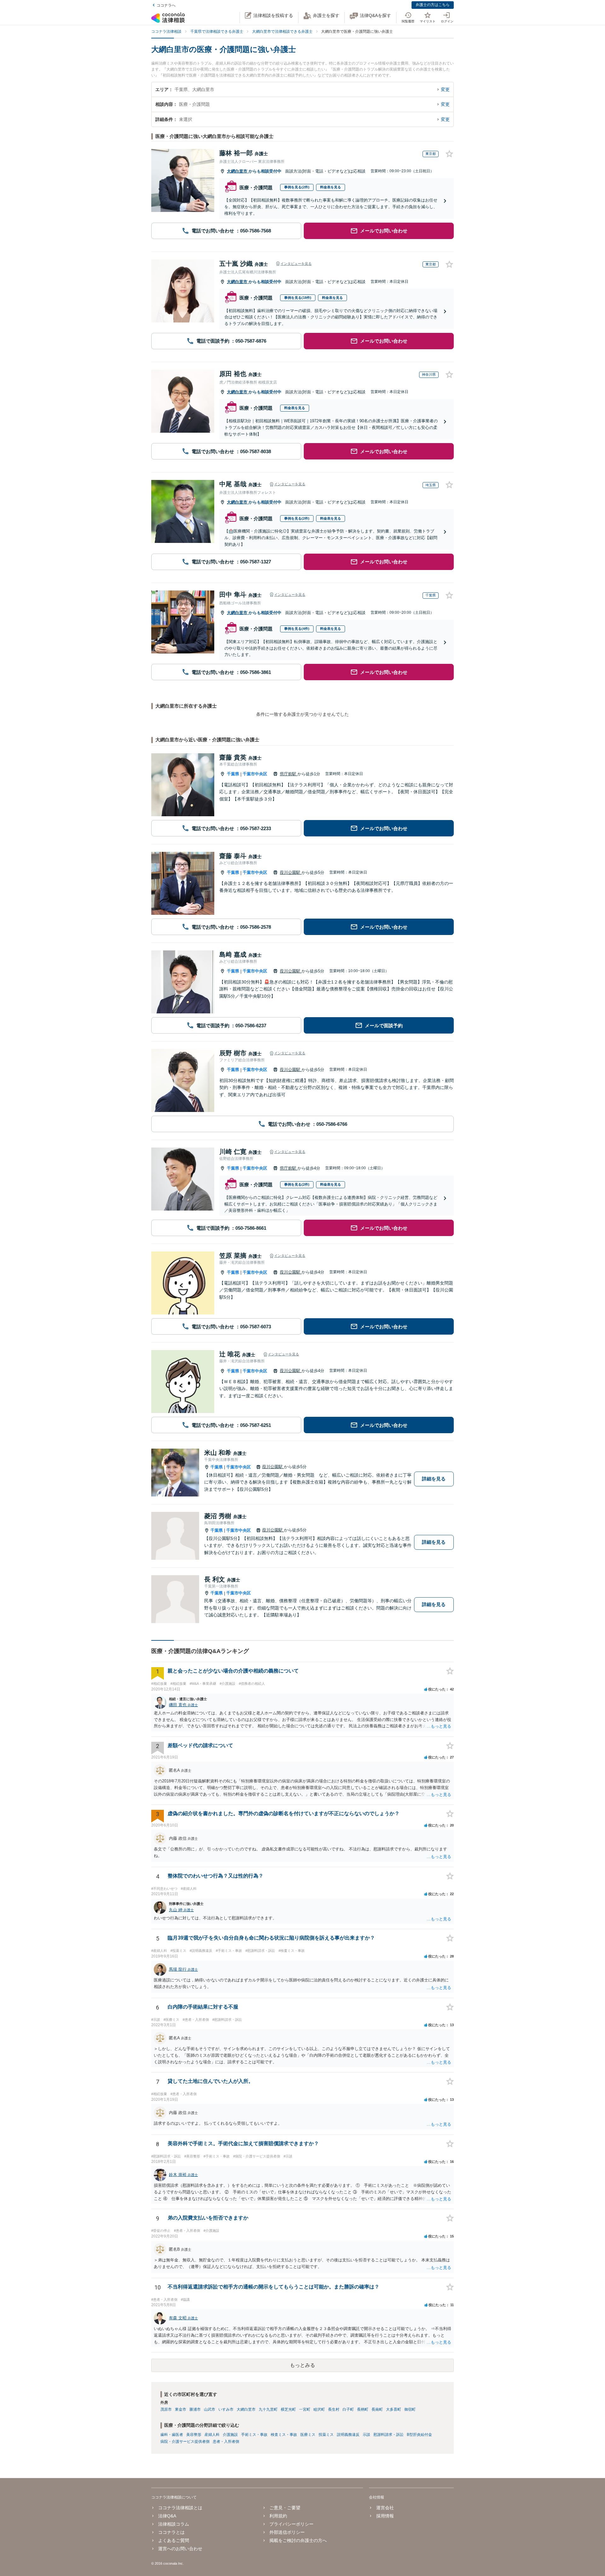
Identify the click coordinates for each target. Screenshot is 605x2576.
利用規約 (278, 2516)
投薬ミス (326, 2435)
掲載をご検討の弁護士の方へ (298, 2540)
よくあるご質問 (174, 2540)
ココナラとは (171, 2532)
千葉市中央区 (255, 774)
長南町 (377, 2409)
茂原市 (166, 2409)
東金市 (181, 2409)
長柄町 (363, 2409)
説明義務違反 (348, 2435)
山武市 (210, 2409)
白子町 (348, 2409)
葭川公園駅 (291, 872)
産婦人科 (212, 2435)
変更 (445, 89)
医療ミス (308, 2435)
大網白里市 (238, 171)
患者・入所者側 (226, 2442)
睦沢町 (319, 2409)
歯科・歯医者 (172, 2435)
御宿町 (410, 2409)
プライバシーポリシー (291, 2524)
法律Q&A (167, 2516)
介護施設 (230, 2435)
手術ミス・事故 (254, 2435)
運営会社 (385, 2508)
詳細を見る (434, 1479)
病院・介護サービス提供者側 (185, 2442)
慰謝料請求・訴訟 (389, 2435)
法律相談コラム (174, 2524)
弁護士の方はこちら (433, 5)
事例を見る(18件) (298, 298)
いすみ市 (226, 2409)
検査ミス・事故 (284, 2435)
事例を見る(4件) (297, 629)
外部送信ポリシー (287, 2532)
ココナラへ (166, 5)
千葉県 (233, 774)
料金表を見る (331, 187)
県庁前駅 (289, 774)
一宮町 (305, 2409)
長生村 (334, 2409)
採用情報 (385, 2516)
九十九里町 (268, 2409)
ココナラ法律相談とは (180, 2508)
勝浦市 (195, 2409)
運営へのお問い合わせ (180, 2549)
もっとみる (302, 2365)
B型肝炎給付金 (419, 2435)
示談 (366, 2435)
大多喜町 (394, 2409)
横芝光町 (288, 2409)
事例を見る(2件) (297, 187)
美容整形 (194, 2435)
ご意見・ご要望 (285, 2508)
